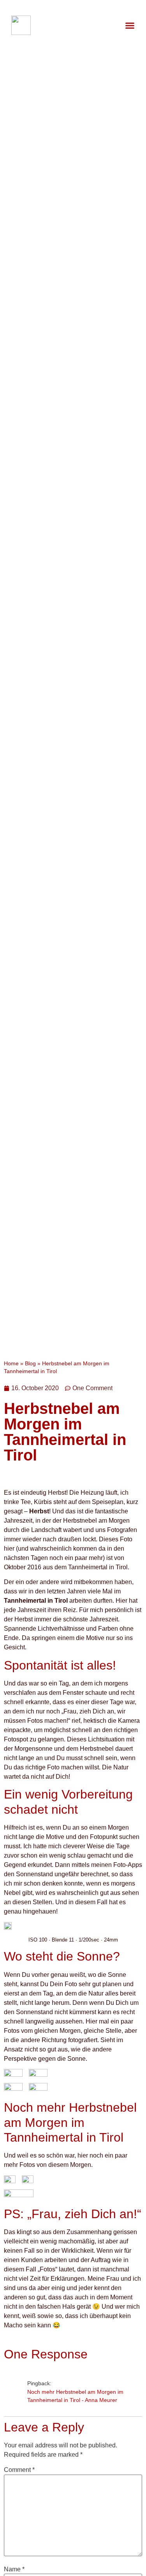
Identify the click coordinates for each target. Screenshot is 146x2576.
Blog (30, 1364)
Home (11, 1364)
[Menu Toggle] (130, 25)
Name (14, 2569)
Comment (19, 2470)
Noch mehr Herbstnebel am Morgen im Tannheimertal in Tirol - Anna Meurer (75, 2396)
